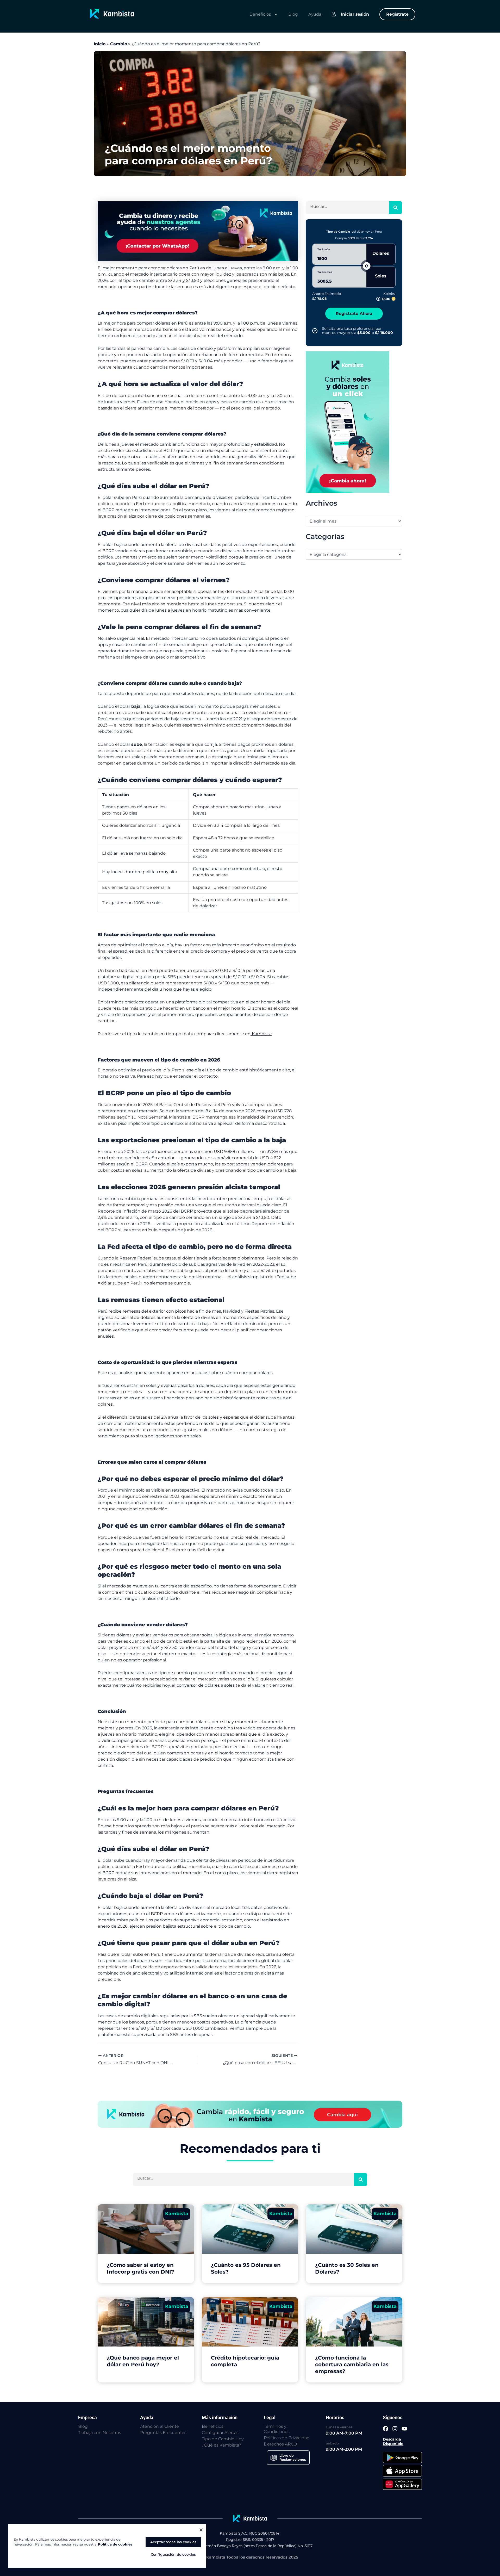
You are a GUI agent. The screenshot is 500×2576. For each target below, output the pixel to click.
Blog (293, 14)
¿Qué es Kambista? (221, 2445)
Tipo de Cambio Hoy (223, 2439)
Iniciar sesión (355, 14)
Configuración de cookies (173, 2554)
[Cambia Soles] (348, 422)
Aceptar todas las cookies (173, 2542)
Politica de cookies (115, 2544)
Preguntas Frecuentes (163, 2433)
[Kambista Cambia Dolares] (198, 231)
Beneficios (260, 14)
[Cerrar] (201, 2530)
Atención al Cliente (160, 2426)
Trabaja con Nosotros (100, 2433)
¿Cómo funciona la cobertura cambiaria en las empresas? (352, 2364)
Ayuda (315, 14)
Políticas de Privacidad (287, 2438)
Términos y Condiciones (277, 2429)
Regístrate (397, 14)
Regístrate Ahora (354, 314)
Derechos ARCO (280, 2444)
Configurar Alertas (220, 2433)
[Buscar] (396, 208)
